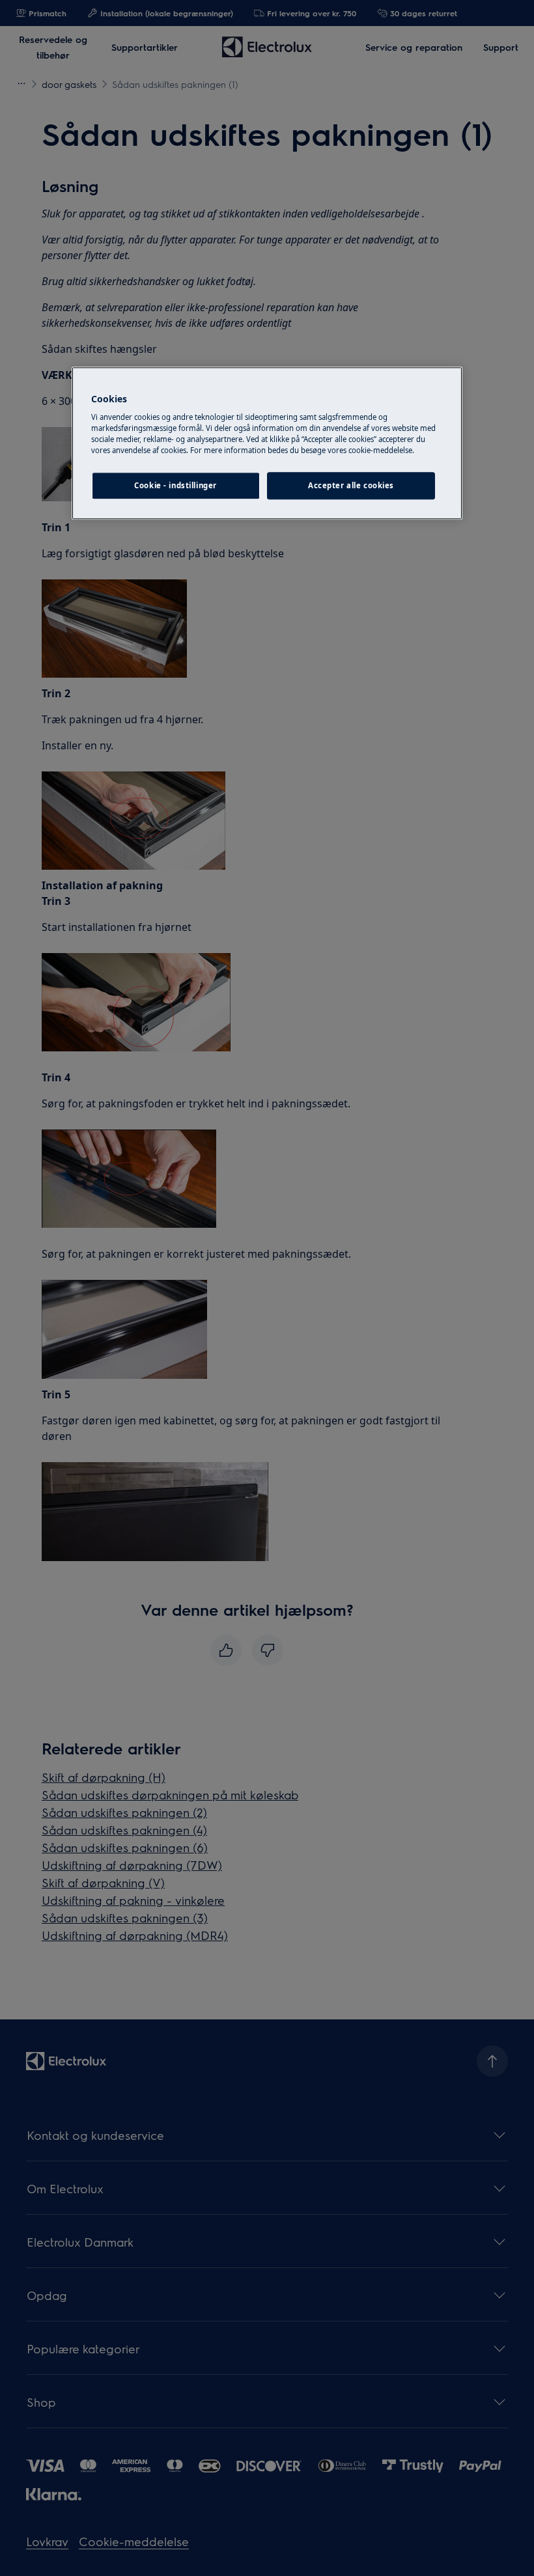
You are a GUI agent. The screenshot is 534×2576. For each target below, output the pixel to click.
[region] (267, 443)
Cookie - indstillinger (176, 486)
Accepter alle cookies (351, 486)
